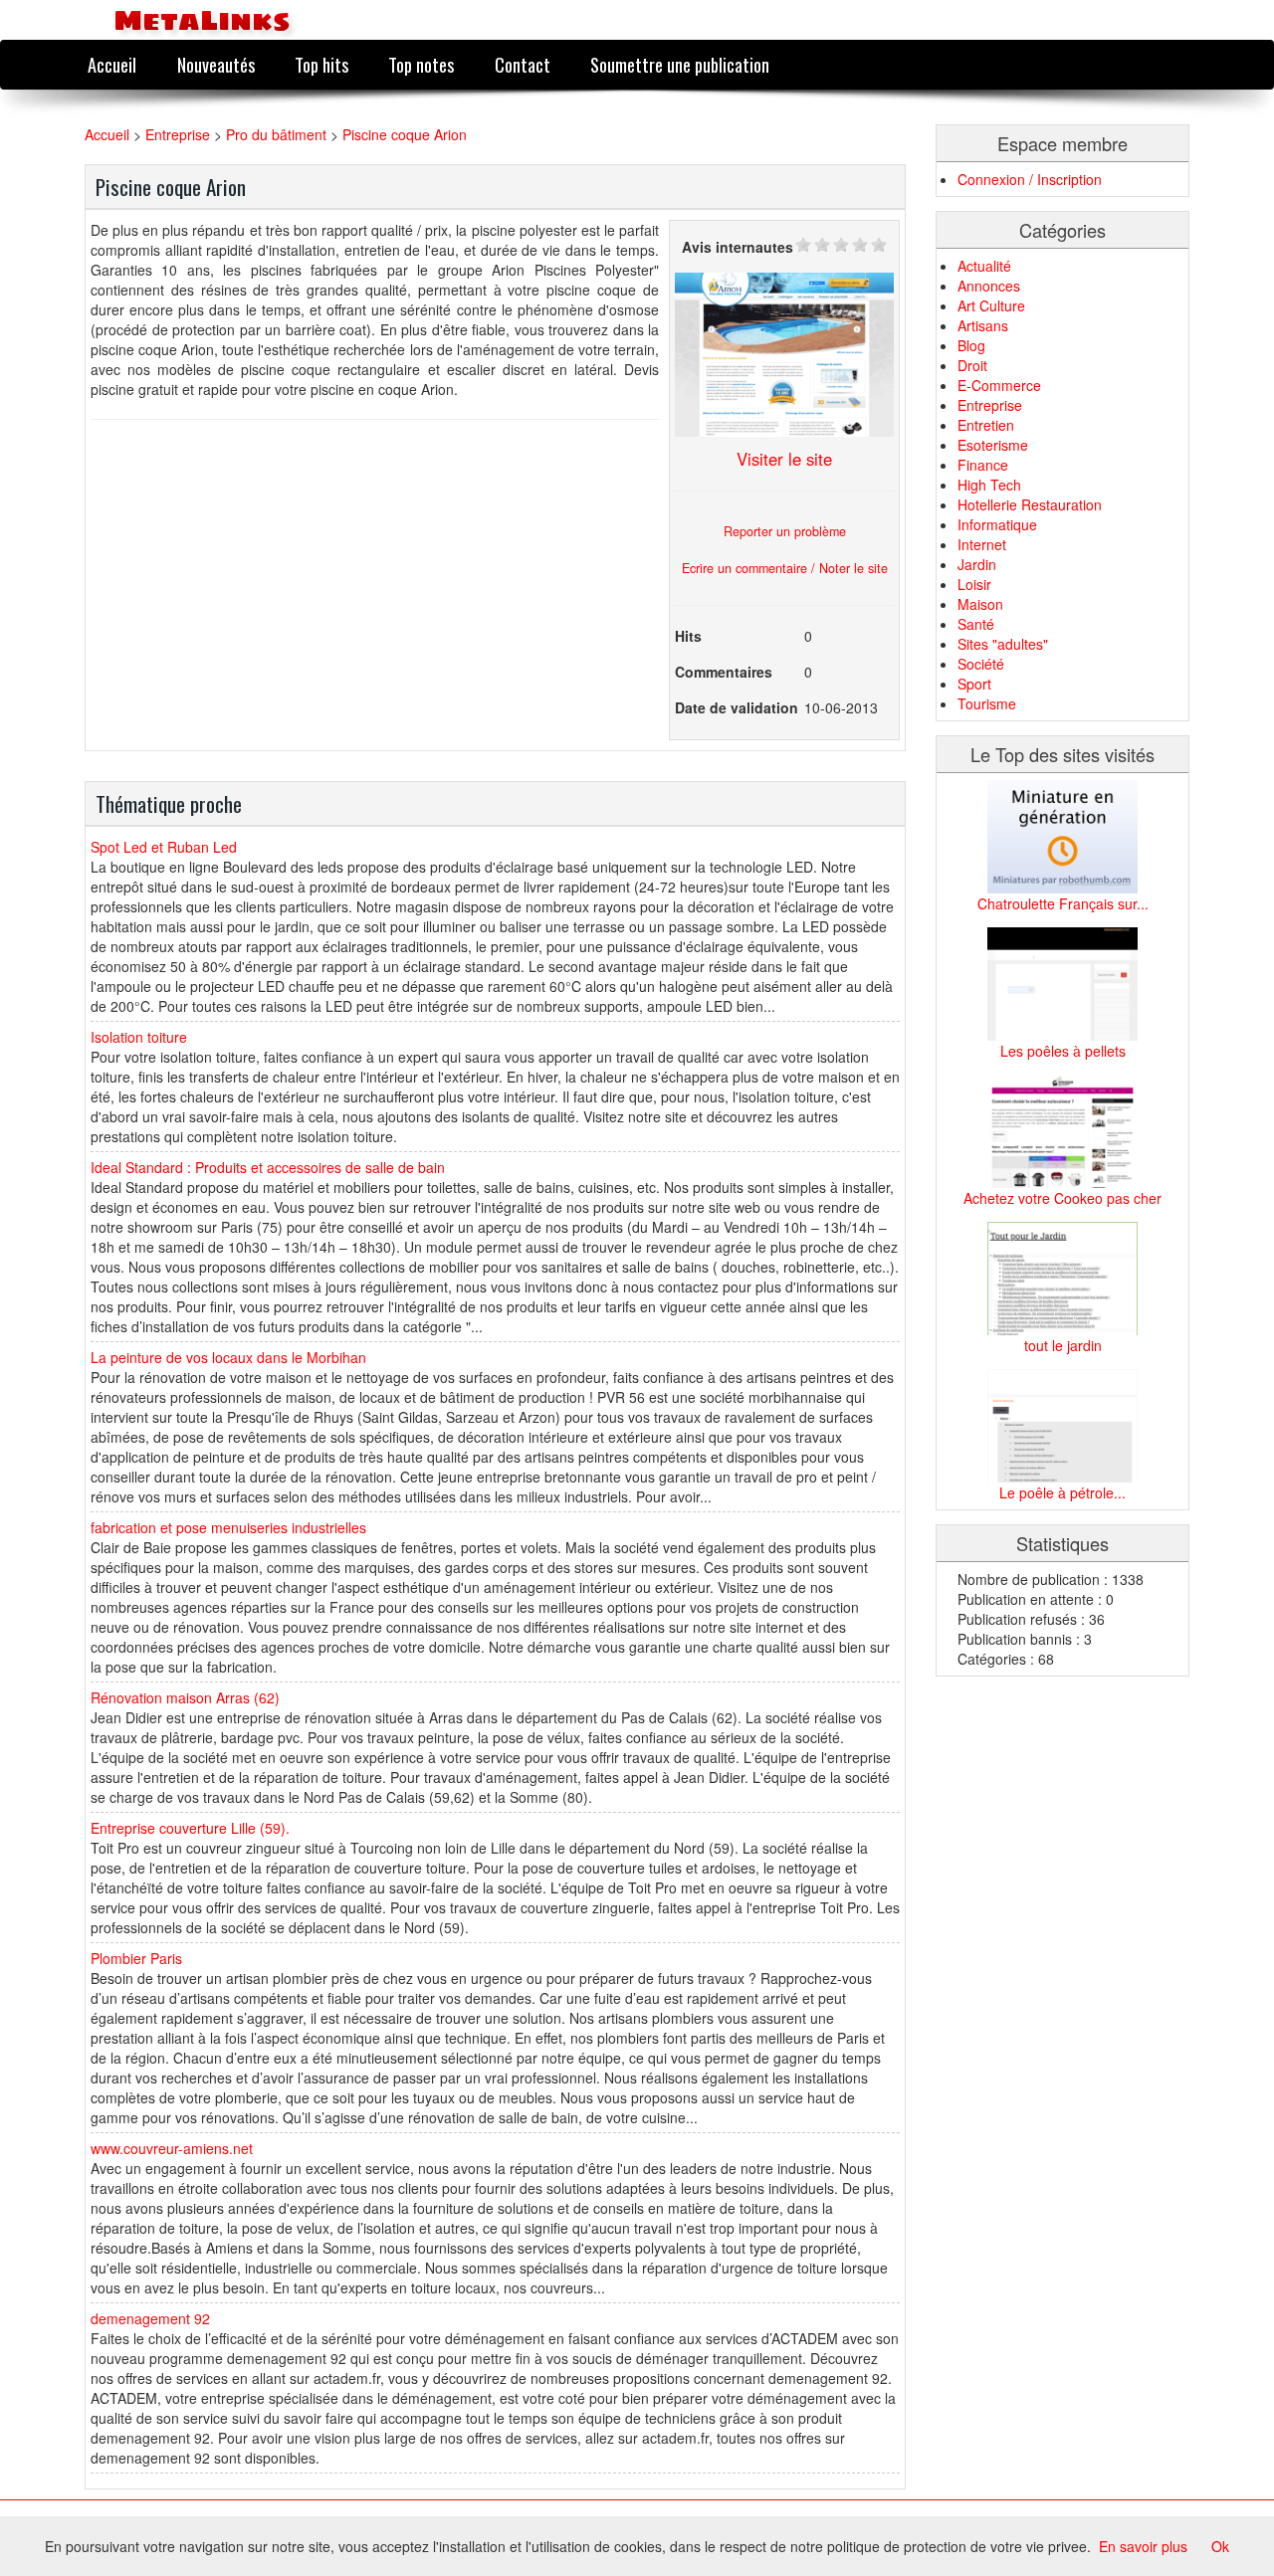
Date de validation (737, 707)
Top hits (321, 64)
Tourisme (987, 703)
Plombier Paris (136, 1958)
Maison (980, 604)
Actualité (984, 266)
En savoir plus (1143, 2546)
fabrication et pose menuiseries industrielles (228, 1527)
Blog (971, 345)
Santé (976, 624)
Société (981, 664)
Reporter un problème (785, 531)
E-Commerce (999, 385)
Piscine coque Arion (405, 134)
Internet (982, 544)
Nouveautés (216, 64)
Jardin (977, 564)
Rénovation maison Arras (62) (185, 1697)
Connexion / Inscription (1030, 179)
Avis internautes (738, 247)
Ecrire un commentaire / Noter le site (785, 568)
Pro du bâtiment (276, 134)
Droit (972, 365)
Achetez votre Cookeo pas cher (1062, 1198)
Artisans (983, 325)
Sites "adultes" (1003, 644)
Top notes (421, 64)
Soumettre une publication (680, 64)
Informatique (997, 524)
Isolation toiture (139, 1037)
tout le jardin (1063, 1345)
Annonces (989, 286)
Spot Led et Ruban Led (164, 847)
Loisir (974, 584)
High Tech (989, 485)
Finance (983, 465)
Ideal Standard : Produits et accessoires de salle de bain (268, 1167)
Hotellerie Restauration (1030, 504)
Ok (1220, 2546)
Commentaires (724, 672)
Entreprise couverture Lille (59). (190, 1828)
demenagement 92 (150, 2318)
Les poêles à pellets (1063, 1051)
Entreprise (178, 134)
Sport (974, 684)
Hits (688, 636)
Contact (523, 64)
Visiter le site (784, 459)
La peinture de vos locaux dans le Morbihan (228, 1357)
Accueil (112, 64)
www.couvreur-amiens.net (172, 2148)
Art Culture (991, 305)
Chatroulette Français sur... (1063, 903)
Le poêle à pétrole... (1062, 1492)
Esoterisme (993, 445)
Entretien (986, 425)
